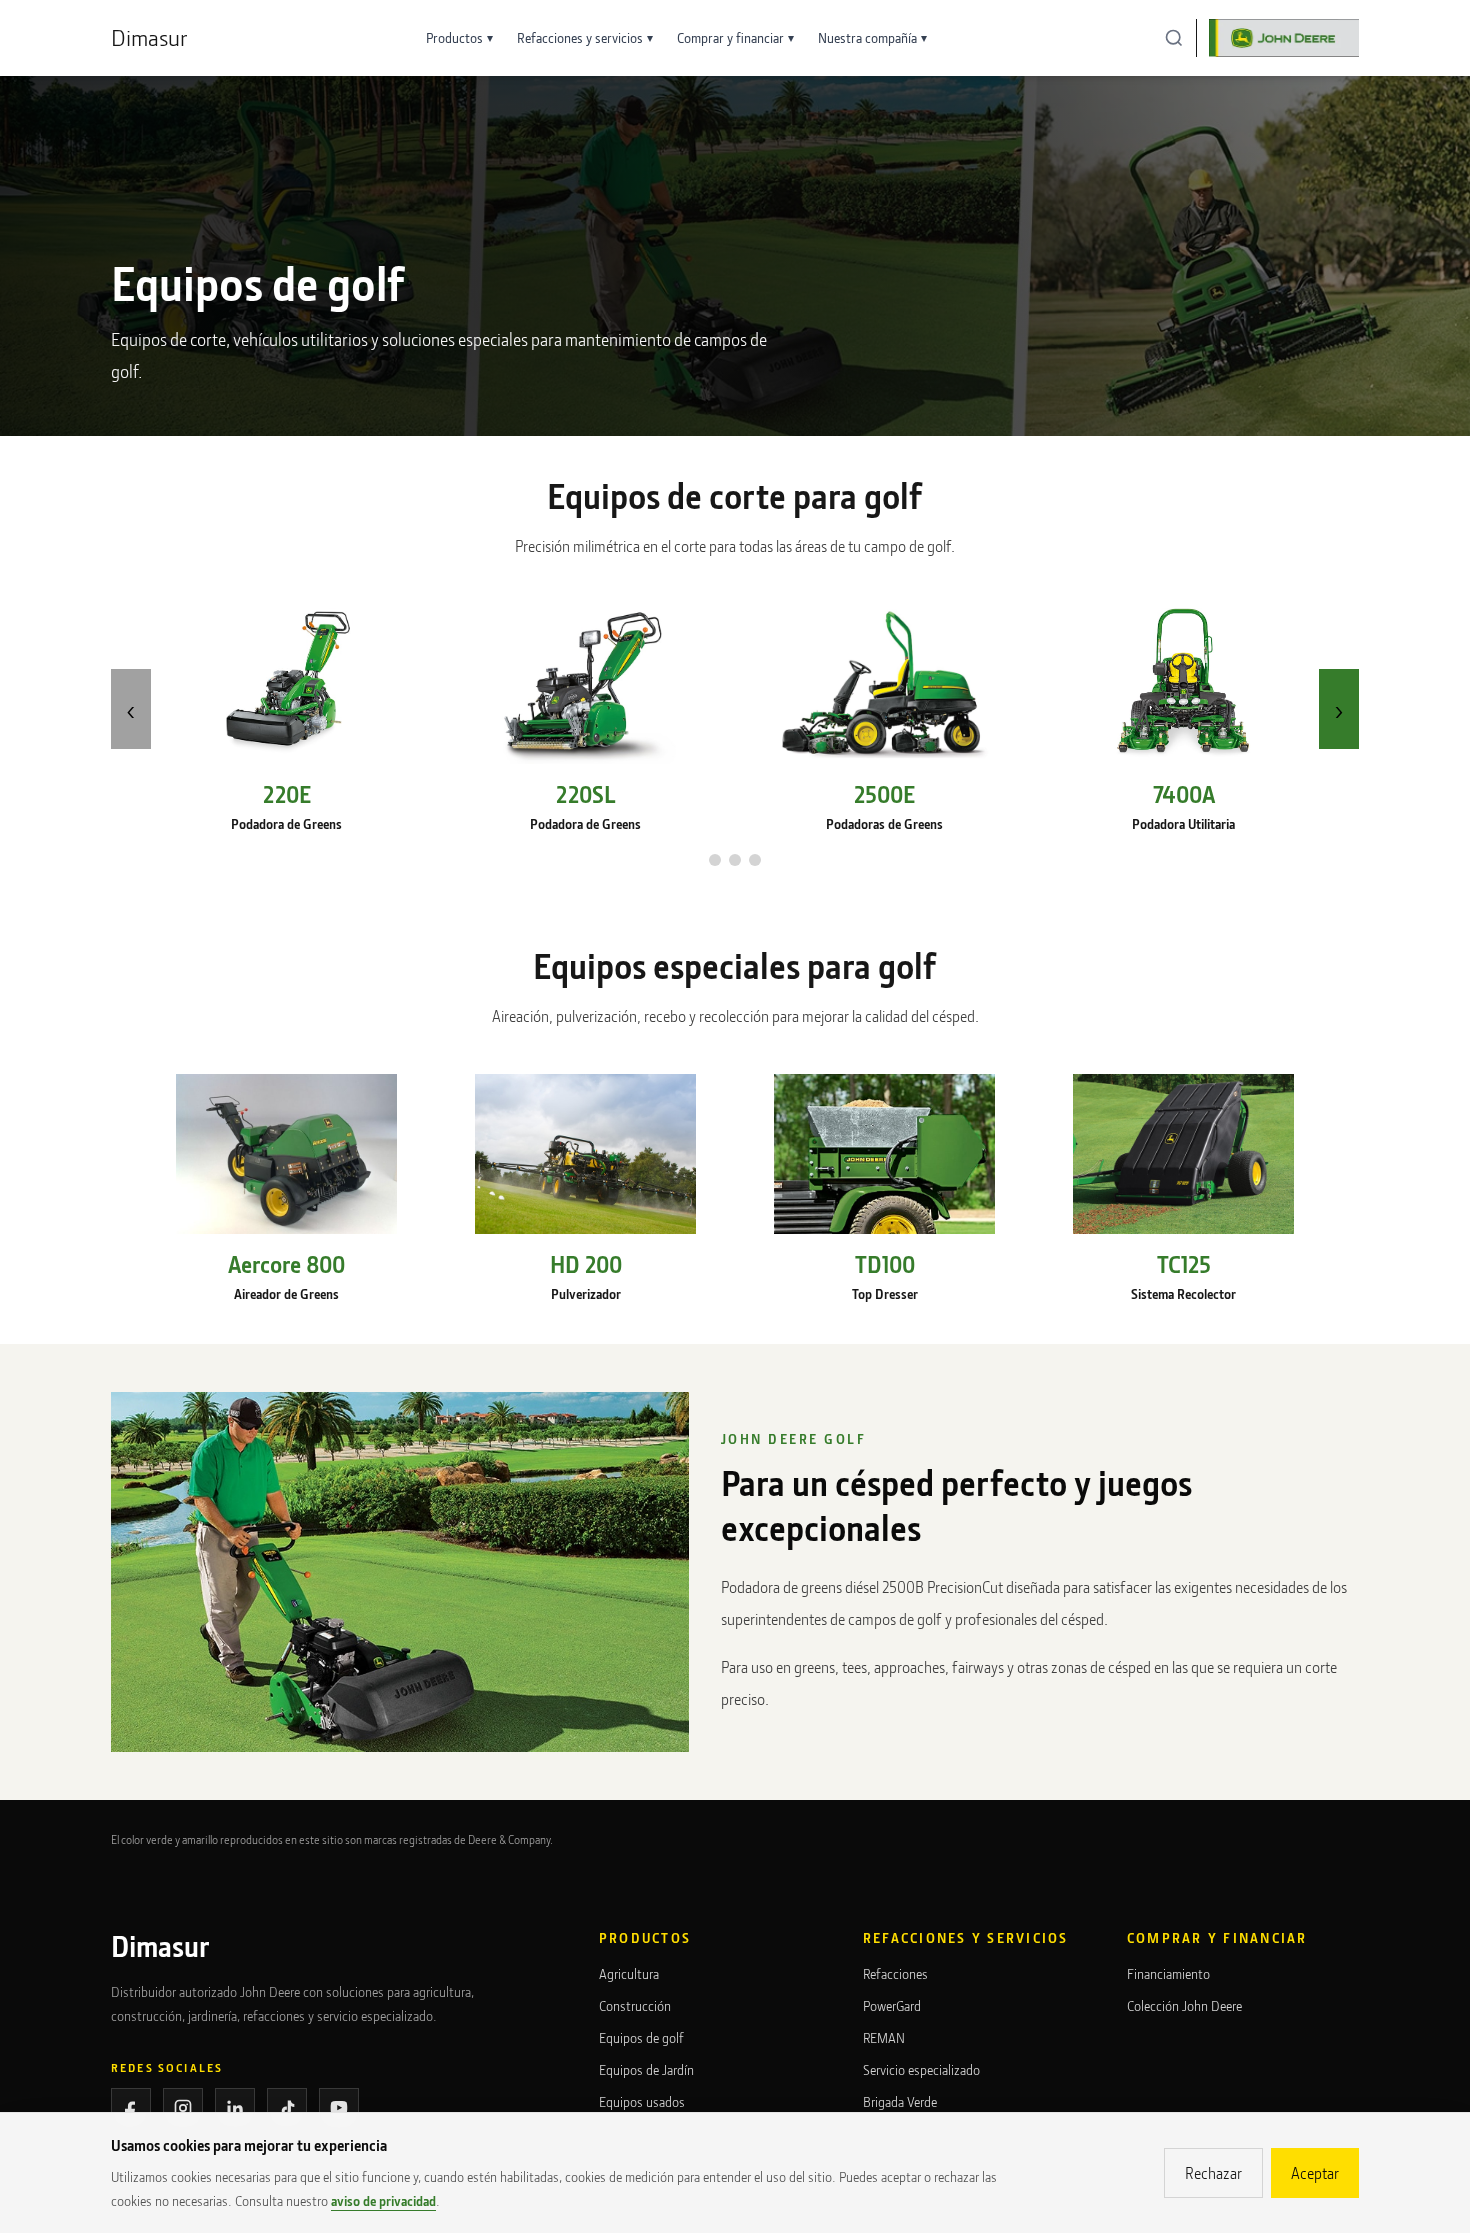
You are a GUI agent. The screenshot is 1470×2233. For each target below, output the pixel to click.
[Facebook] (131, 2108)
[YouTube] (339, 2108)
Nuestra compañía (872, 37)
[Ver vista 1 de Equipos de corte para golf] (715, 860)
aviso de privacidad (383, 2200)
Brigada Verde (900, 2101)
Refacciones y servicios (585, 37)
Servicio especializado (921, 2069)
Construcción (635, 2005)
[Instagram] (183, 2108)
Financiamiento (1168, 1973)
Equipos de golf (641, 2037)
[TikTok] (287, 2108)
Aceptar (1315, 2173)
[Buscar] (1174, 38)
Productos (459, 37)
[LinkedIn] (235, 2108)
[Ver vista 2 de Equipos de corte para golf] (735, 860)
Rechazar (1213, 2173)
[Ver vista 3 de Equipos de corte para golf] (755, 860)
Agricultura (629, 1973)
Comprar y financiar (735, 37)
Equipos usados (642, 2101)
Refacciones (895, 1973)
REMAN (884, 2037)
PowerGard (892, 2005)
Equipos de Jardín (646, 2069)
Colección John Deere (1184, 2005)
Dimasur (149, 37)
